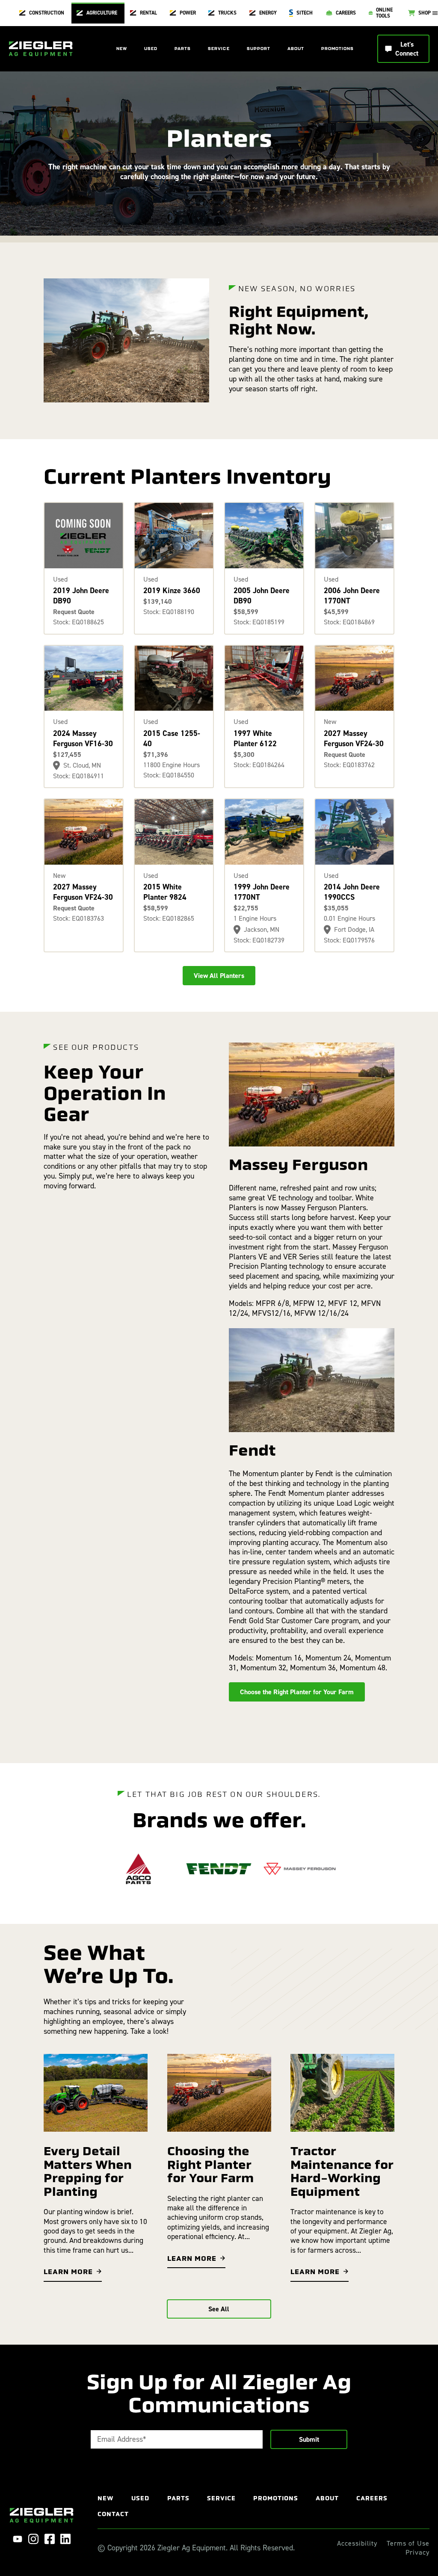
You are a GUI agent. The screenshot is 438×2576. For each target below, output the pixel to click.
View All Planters (219, 976)
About (296, 49)
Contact (113, 2514)
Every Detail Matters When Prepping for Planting (88, 2171)
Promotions (337, 49)
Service (219, 49)
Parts (183, 49)
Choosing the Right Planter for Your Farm (210, 2164)
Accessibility (357, 2544)
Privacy (417, 2552)
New (122, 49)
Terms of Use (408, 2544)
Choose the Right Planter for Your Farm (297, 1692)
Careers (372, 2498)
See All (219, 2309)
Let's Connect (407, 49)
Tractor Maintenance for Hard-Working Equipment (342, 2171)
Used (151, 49)
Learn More (68, 2272)
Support (259, 49)
